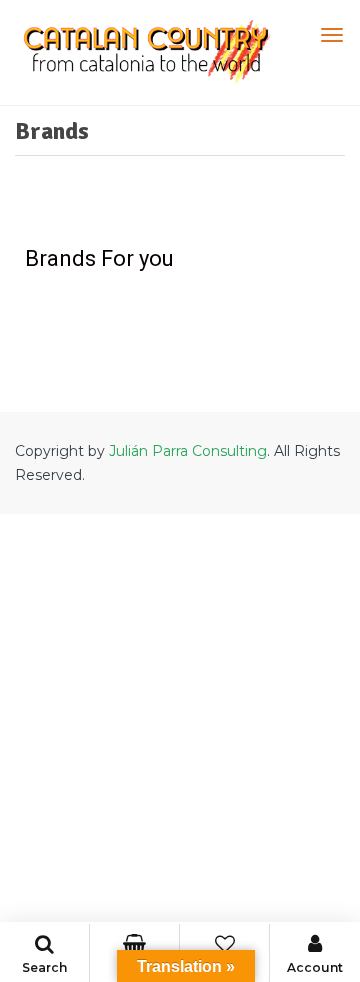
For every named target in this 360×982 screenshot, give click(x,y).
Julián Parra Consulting (188, 451)
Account (315, 967)
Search (44, 967)
